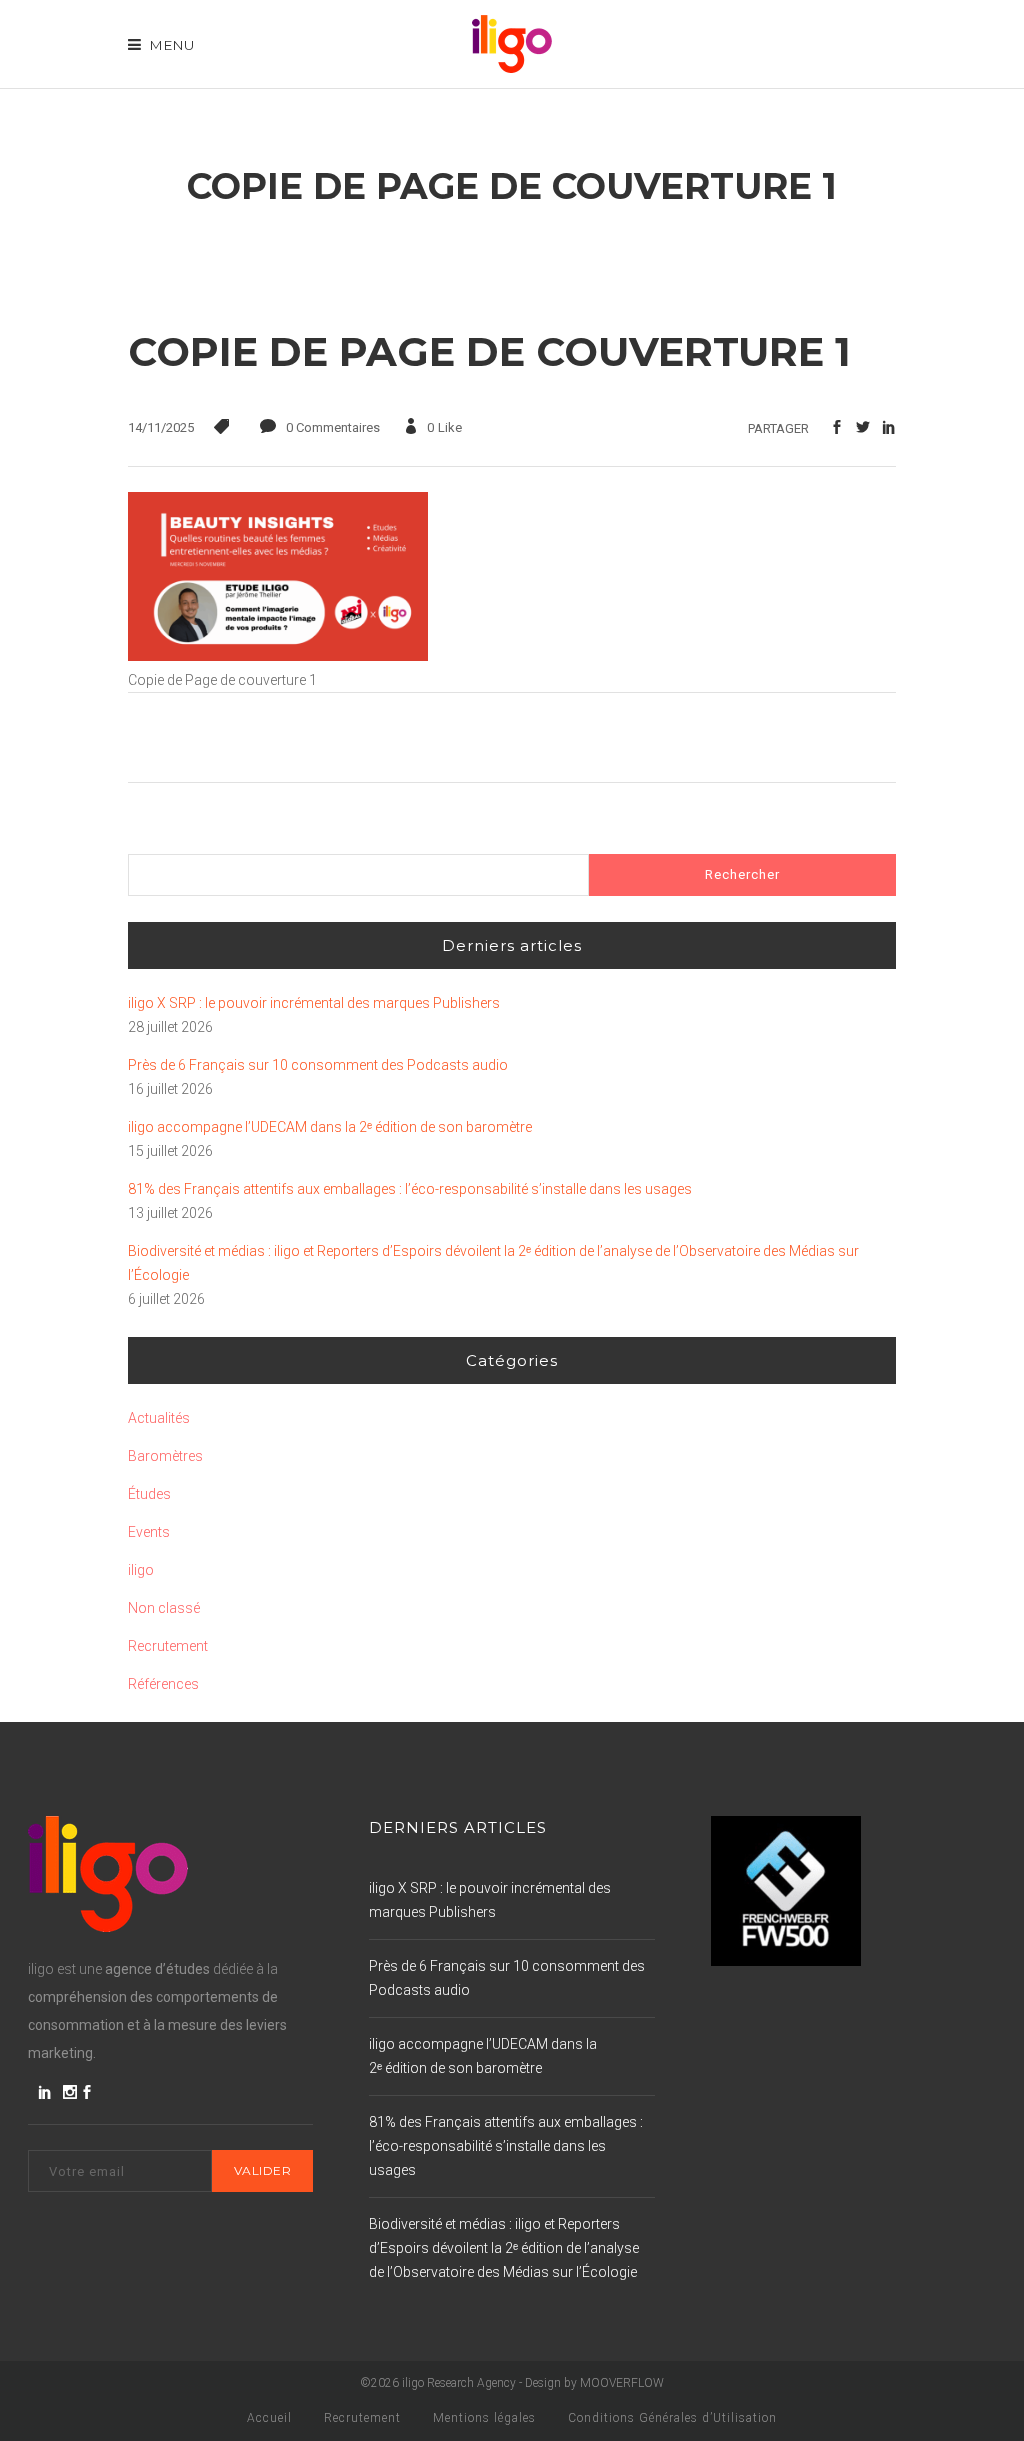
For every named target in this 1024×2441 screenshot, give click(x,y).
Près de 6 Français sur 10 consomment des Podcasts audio (318, 1065)
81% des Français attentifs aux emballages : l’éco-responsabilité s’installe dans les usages (410, 1189)
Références (163, 1684)
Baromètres (165, 1456)
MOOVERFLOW (622, 2383)
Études (149, 1494)
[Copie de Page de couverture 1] (278, 656)
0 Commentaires (333, 427)
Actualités (159, 1418)
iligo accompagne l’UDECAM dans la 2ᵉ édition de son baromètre (330, 1127)
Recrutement (168, 1646)
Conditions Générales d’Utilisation (672, 2418)
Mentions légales (484, 2418)
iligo (141, 1570)
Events (149, 1532)
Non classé (164, 1608)
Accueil (269, 2418)
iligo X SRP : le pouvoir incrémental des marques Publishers (314, 1003)
